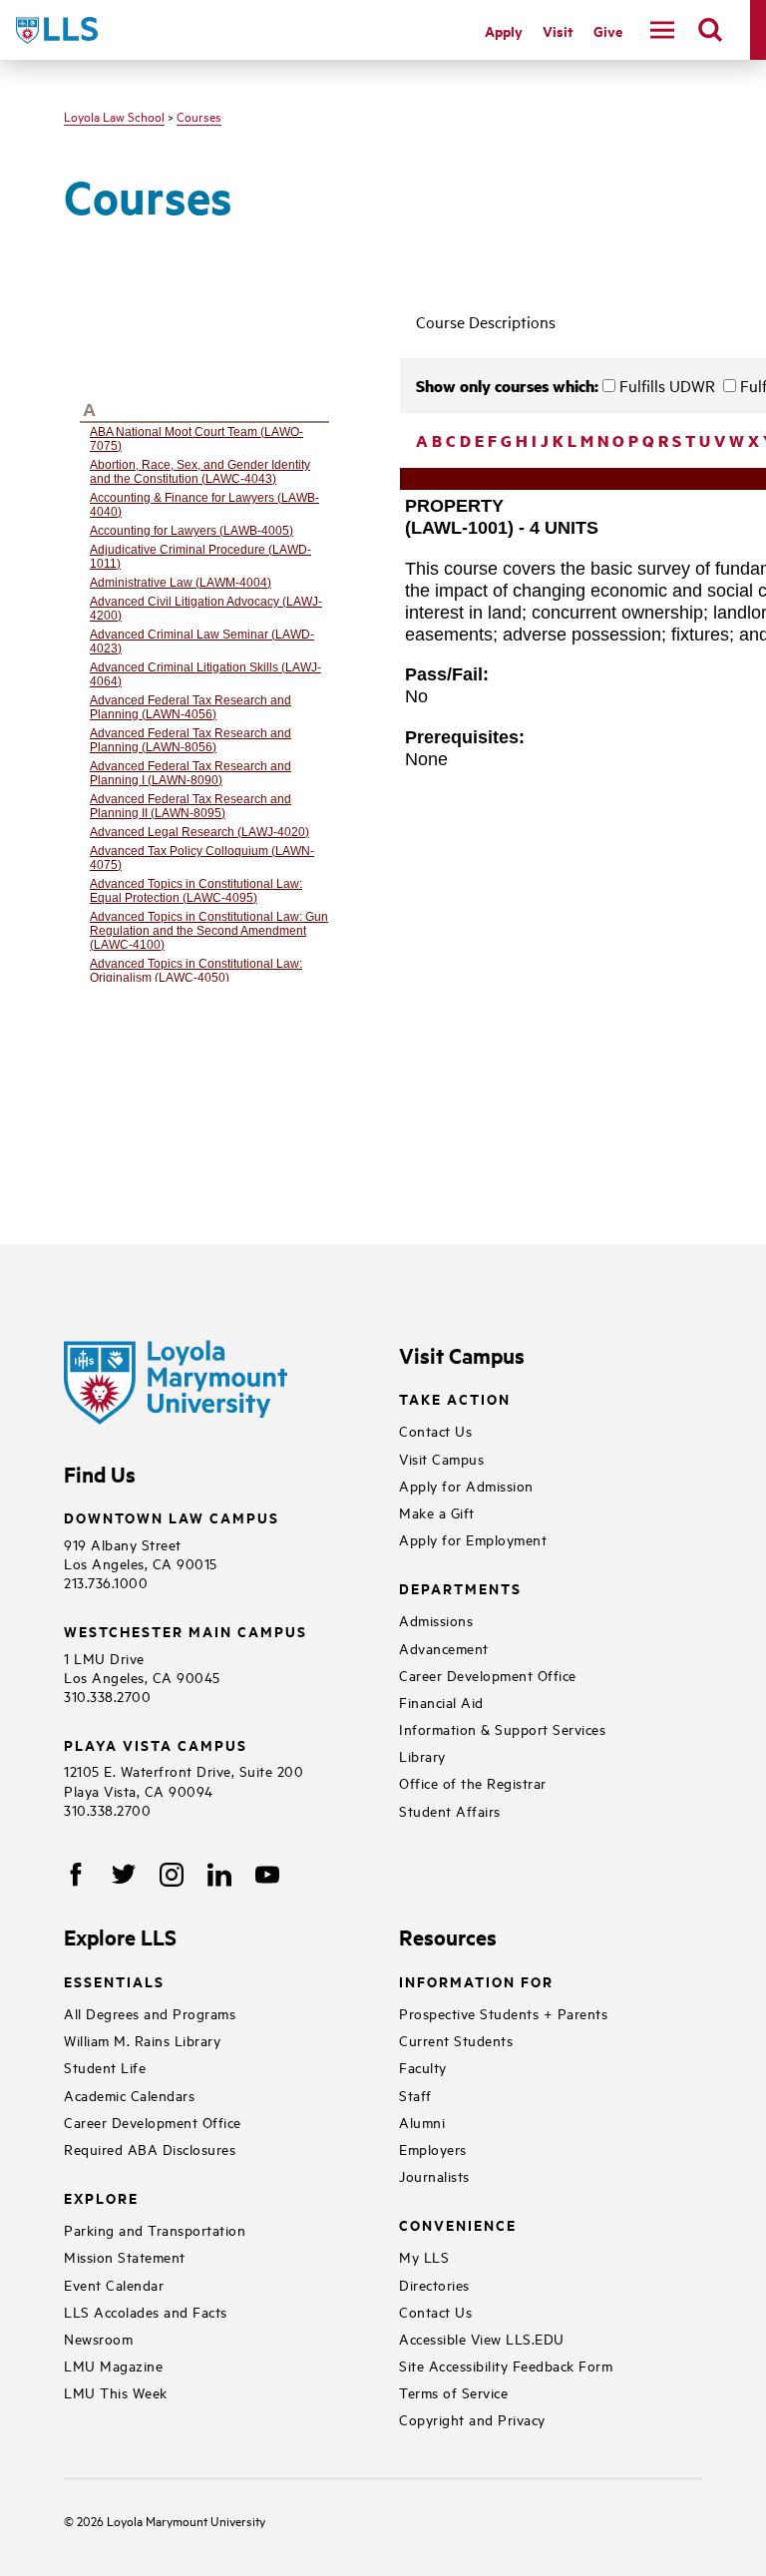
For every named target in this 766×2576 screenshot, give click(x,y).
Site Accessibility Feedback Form (506, 2365)
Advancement (444, 1648)
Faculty (423, 2067)
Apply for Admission (466, 1485)
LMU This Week (116, 2392)
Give (608, 30)
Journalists (434, 2175)
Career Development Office (488, 1675)
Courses (199, 116)
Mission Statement (125, 2256)
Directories (434, 2284)
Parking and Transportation (155, 2229)
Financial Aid (441, 1702)
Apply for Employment (473, 1539)
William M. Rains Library (142, 2040)
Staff (415, 2095)
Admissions (436, 1620)
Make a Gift (437, 1512)
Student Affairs (450, 1810)
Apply (504, 30)
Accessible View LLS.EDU (482, 2338)
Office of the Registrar (473, 1782)
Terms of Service (453, 2392)
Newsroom (98, 2338)
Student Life (105, 2067)
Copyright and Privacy (472, 2419)
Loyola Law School (114, 116)
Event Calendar (114, 2284)
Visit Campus (441, 1458)
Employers (433, 2148)
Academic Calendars (129, 2095)
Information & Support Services (502, 1728)
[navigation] (662, 30)
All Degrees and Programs (150, 2013)
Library (422, 1755)
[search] (710, 30)
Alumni (422, 2122)
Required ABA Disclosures (150, 2148)
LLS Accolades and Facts (146, 2311)
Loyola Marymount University (171, 2520)
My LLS (424, 2256)
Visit (558, 30)
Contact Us (435, 1430)
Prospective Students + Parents (503, 2013)
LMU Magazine (113, 2365)
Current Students (456, 2040)
